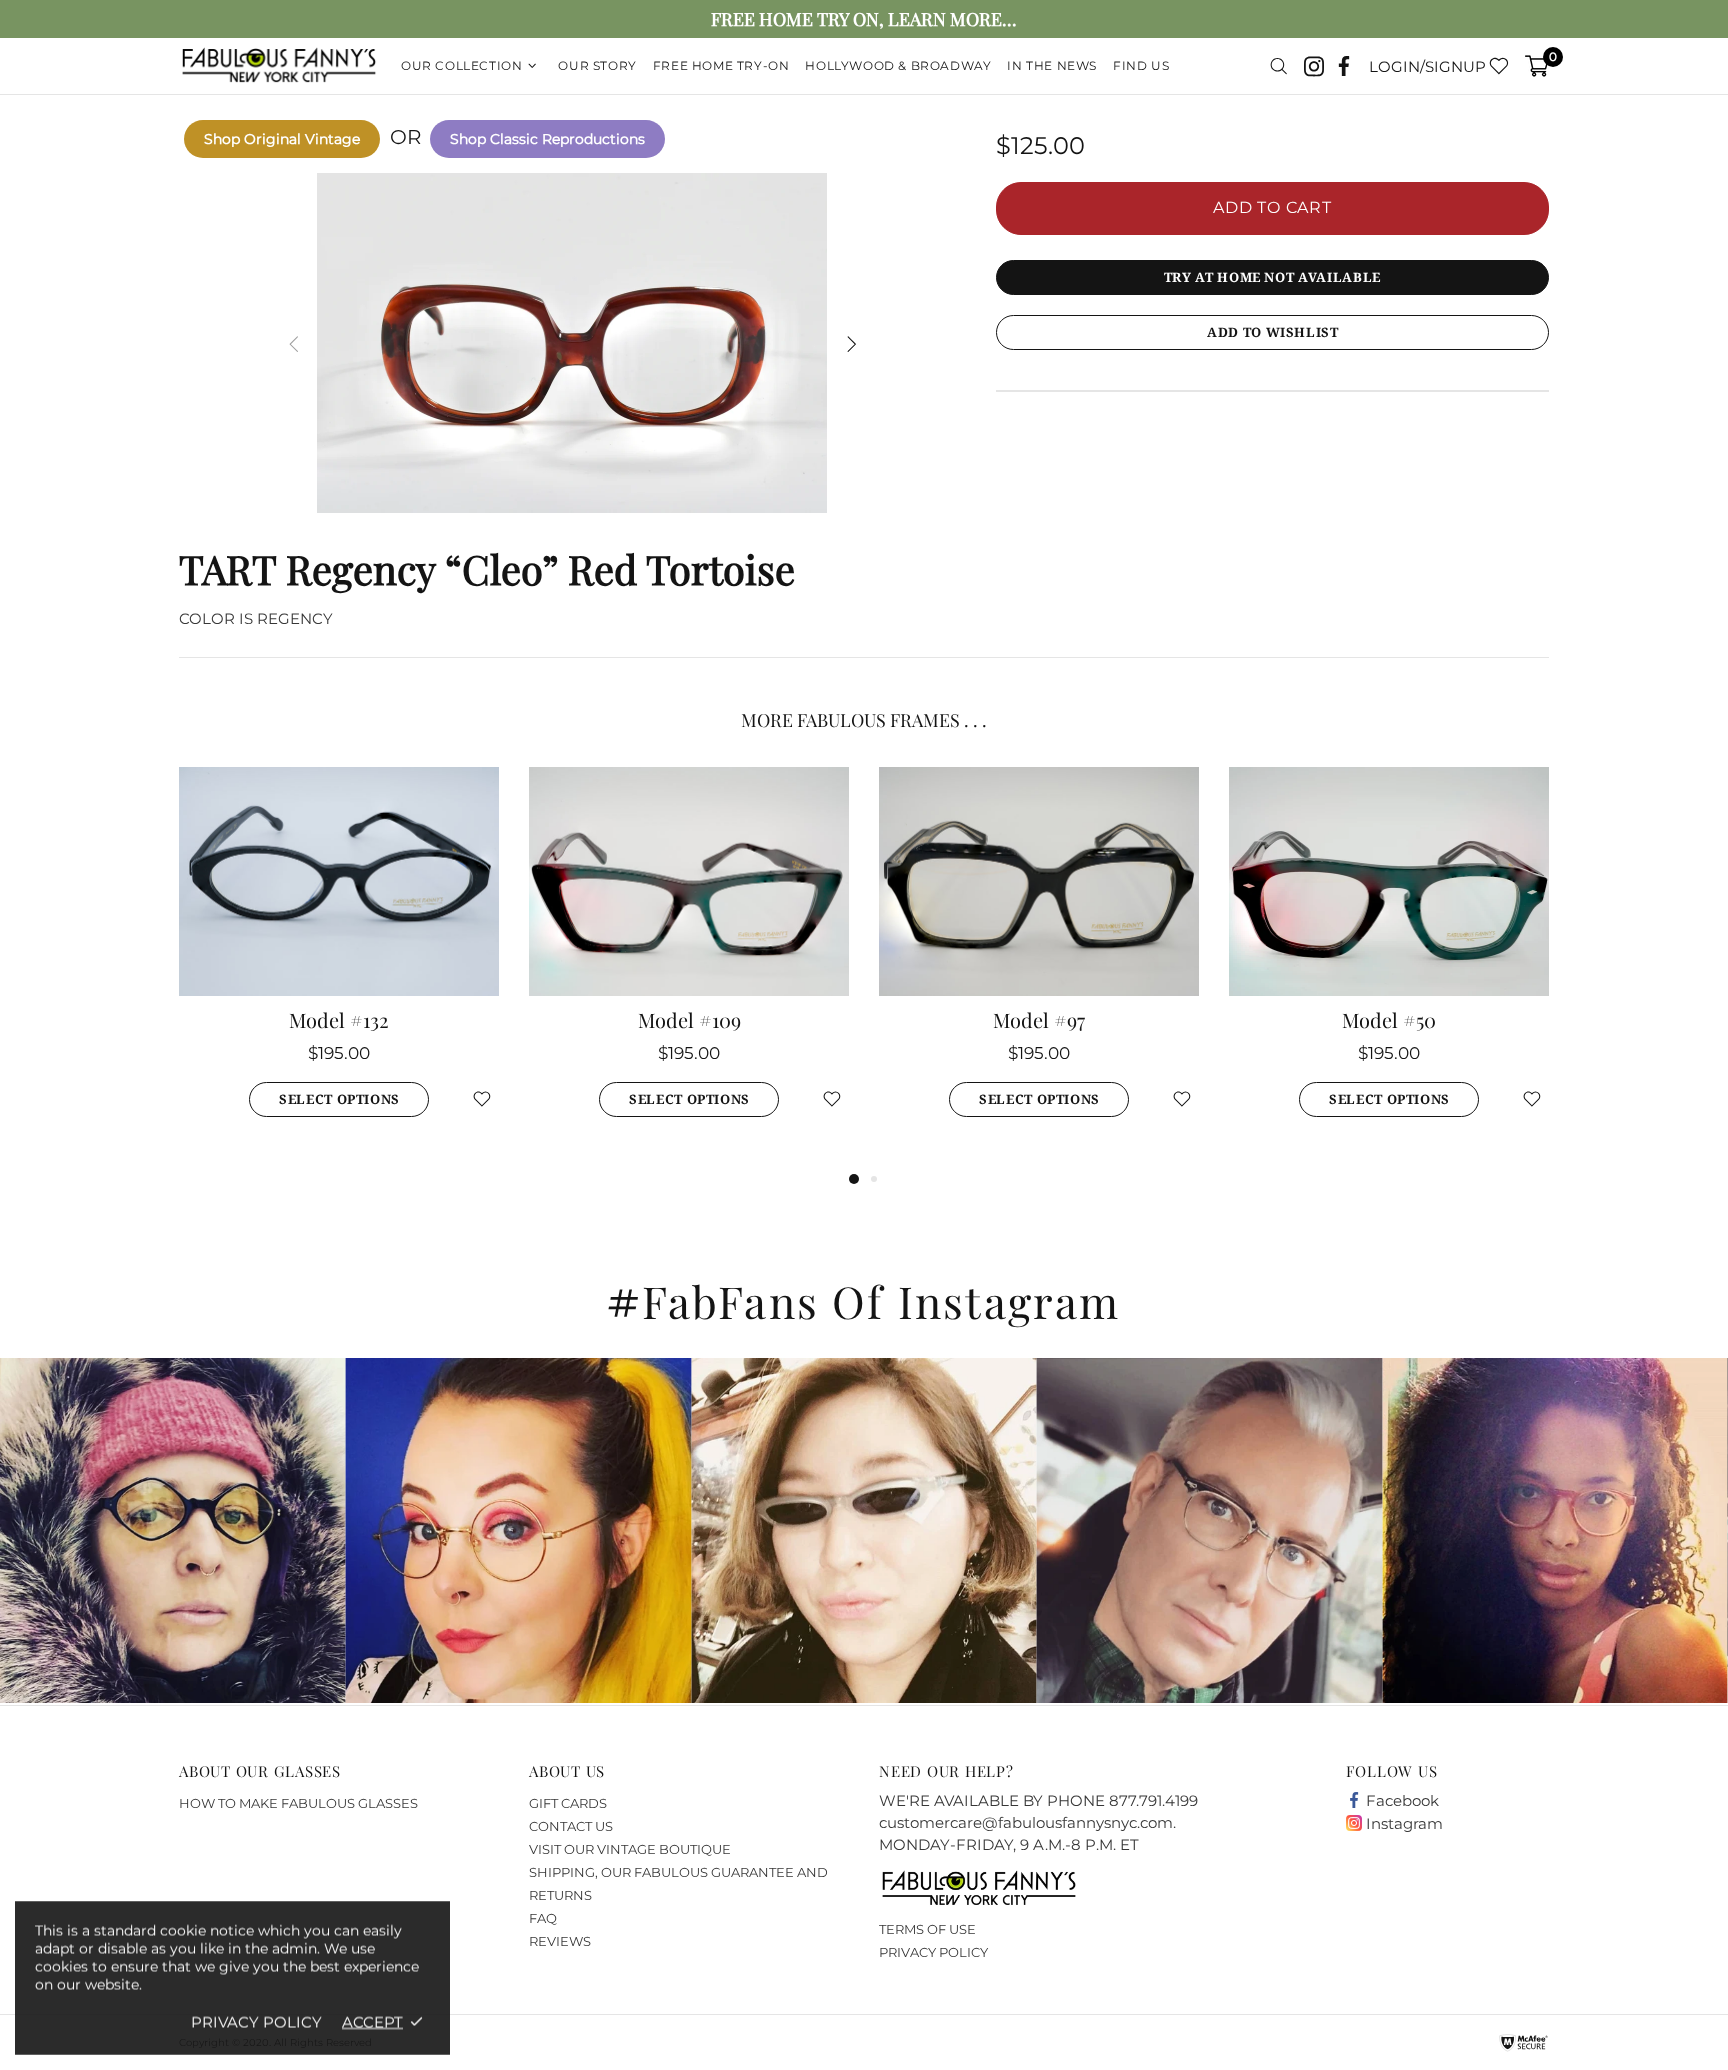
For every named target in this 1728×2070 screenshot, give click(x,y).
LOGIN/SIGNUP (1427, 66)
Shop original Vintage (282, 139)
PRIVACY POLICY (933, 1952)
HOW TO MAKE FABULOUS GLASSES (298, 1803)
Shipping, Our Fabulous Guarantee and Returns (678, 1883)
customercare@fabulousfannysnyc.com (1026, 1822)
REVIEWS (560, 1941)
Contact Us (571, 1826)
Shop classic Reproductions (547, 139)
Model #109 (689, 1020)
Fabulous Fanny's (279, 66)
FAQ (543, 1918)
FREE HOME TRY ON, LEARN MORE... (864, 19)
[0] (1537, 66)
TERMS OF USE (927, 1929)
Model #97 (1039, 1020)
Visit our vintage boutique (630, 1849)
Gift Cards (568, 1803)
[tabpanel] (339, 967)
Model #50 (1389, 1020)
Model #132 (339, 1020)
